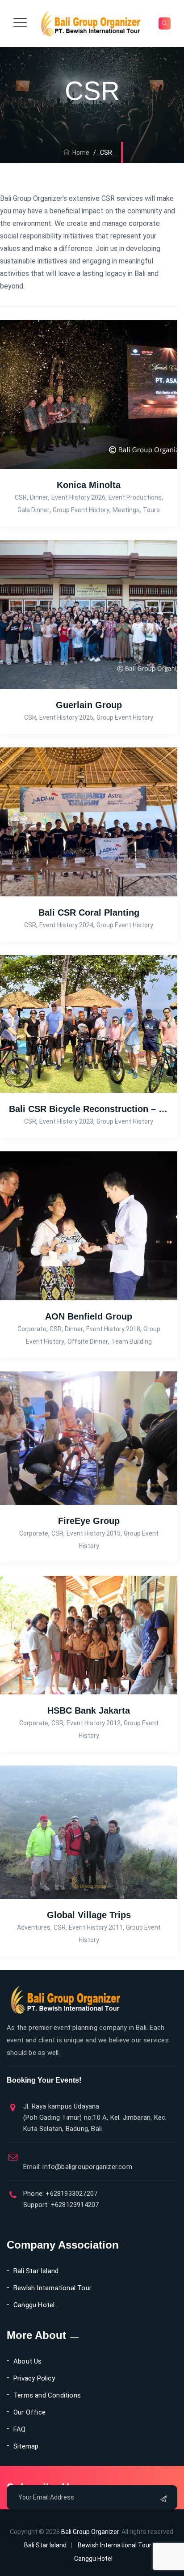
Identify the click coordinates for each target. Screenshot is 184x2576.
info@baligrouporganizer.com (78, 2167)
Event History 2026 (78, 497)
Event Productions (135, 497)
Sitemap (26, 2446)
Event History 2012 (94, 1723)
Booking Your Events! (44, 2080)
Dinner (39, 497)
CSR (21, 497)
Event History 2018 (113, 1329)
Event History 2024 (66, 925)
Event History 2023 (66, 1121)
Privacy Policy (34, 2378)
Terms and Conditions (47, 2395)
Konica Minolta (89, 485)
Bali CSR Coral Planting (89, 912)
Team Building (132, 1341)
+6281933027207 (71, 2194)
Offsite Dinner (88, 1341)
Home (79, 153)
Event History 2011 (96, 1927)
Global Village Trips (89, 1915)
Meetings (126, 510)
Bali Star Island (36, 2271)
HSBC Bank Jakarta (89, 1710)
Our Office (29, 2412)
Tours (151, 510)
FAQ (20, 2429)
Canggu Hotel (34, 2305)
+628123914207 (74, 2205)
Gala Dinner (33, 510)
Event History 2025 (66, 717)
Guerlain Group (89, 705)
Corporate (32, 1329)
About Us (28, 2361)
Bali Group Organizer (90, 2532)
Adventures (34, 1927)
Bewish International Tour (52, 2288)
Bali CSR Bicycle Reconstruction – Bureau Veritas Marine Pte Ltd (89, 1109)
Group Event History (81, 510)
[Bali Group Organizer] (91, 23)
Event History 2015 (94, 1533)
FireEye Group (89, 1521)
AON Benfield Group (89, 1316)
